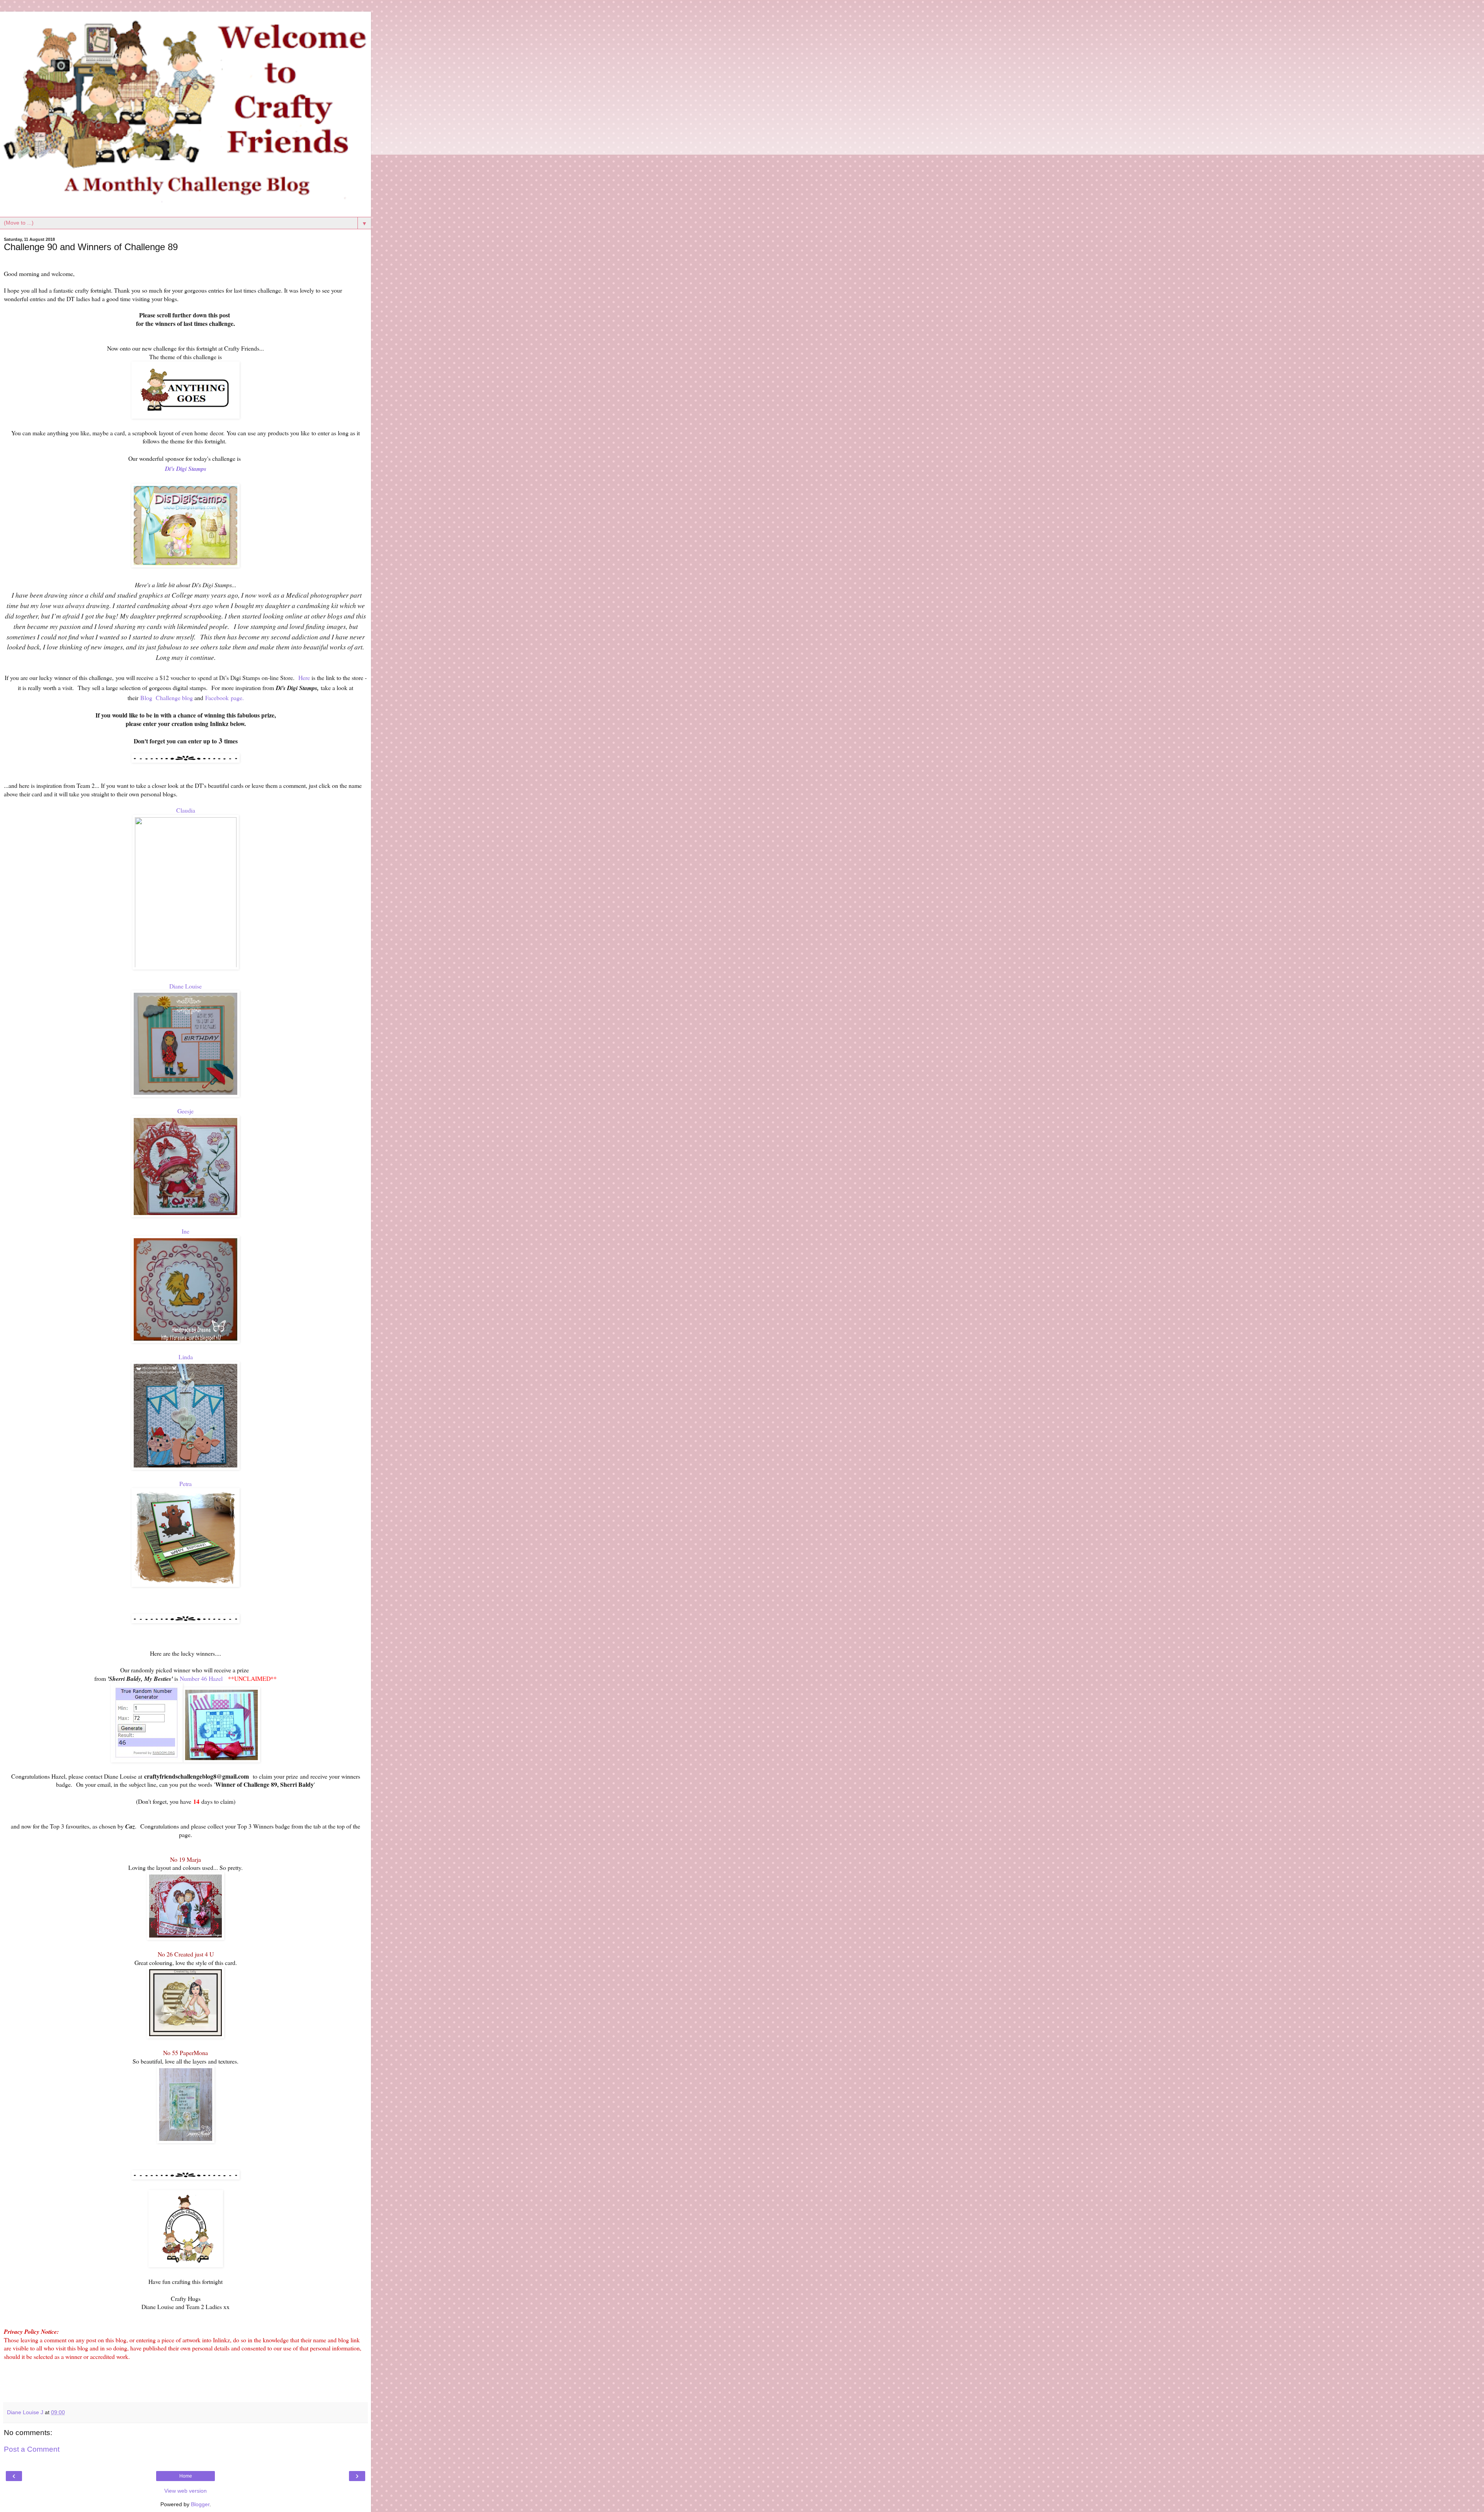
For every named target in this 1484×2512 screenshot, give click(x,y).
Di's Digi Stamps (186, 469)
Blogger (200, 2504)
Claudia (186, 810)
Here (304, 677)
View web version (185, 2491)
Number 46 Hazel (201, 1678)
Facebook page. (225, 698)
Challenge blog (174, 698)
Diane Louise (185, 986)
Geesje (185, 1111)
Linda (186, 1357)
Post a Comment (32, 2449)
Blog (146, 698)
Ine (185, 1231)
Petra (185, 1484)
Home (186, 2476)
